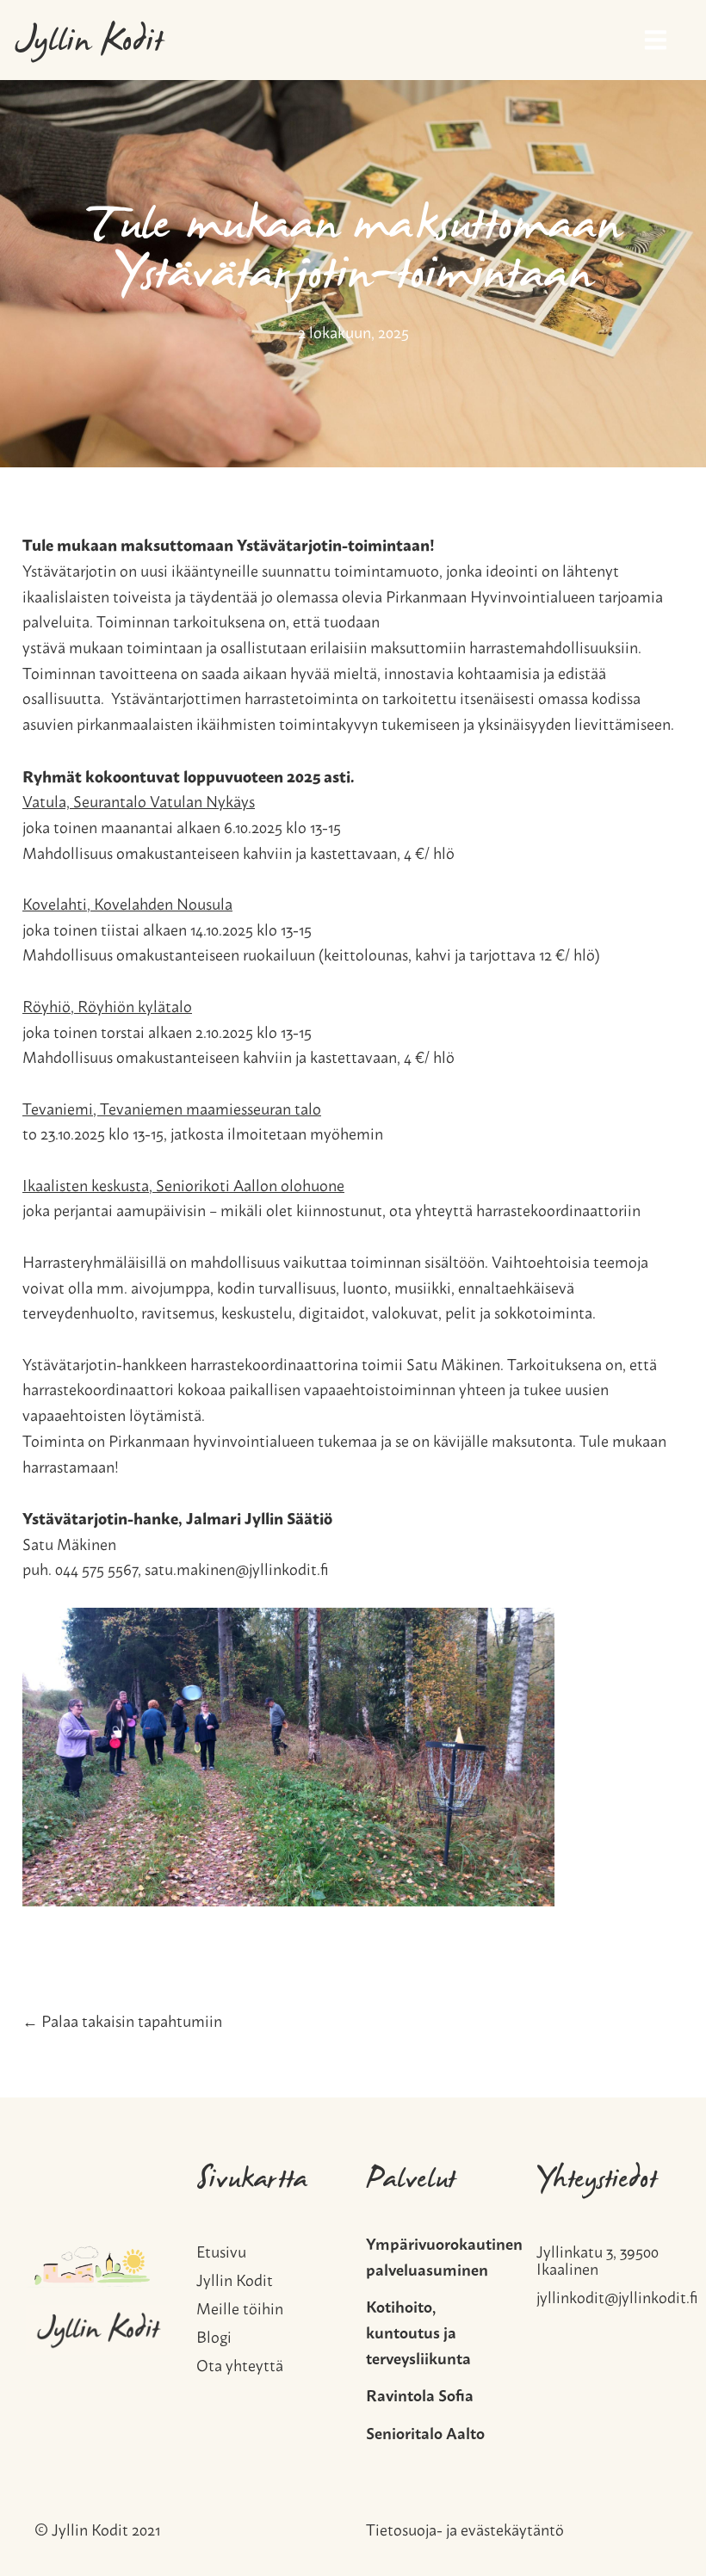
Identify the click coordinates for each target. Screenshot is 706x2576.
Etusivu (221, 2249)
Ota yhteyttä (240, 2362)
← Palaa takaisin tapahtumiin (122, 2020)
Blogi (214, 2334)
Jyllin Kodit (90, 44)
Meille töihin (240, 2305)
